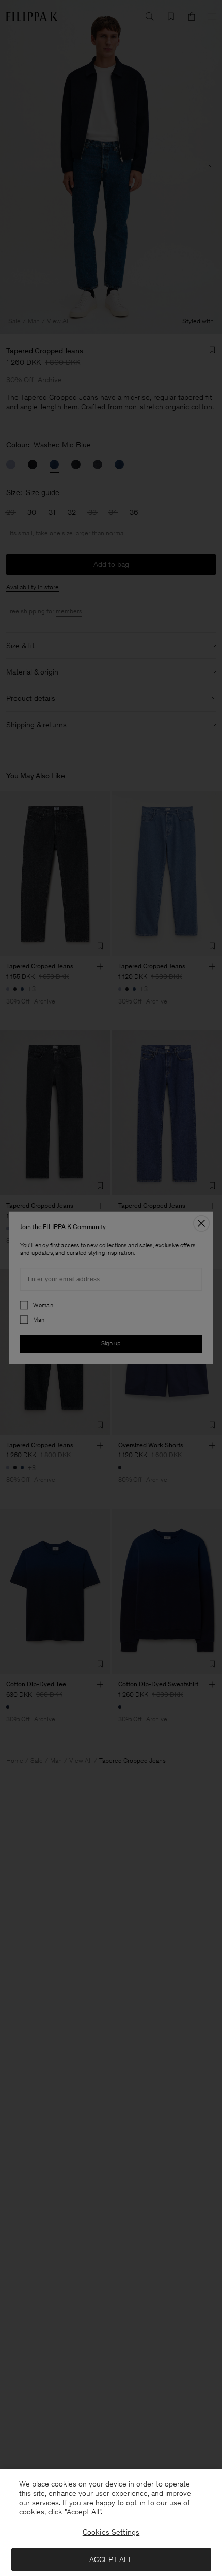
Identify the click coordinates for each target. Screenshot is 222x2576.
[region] (111, 2523)
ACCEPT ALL (111, 2559)
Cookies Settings (111, 2532)
